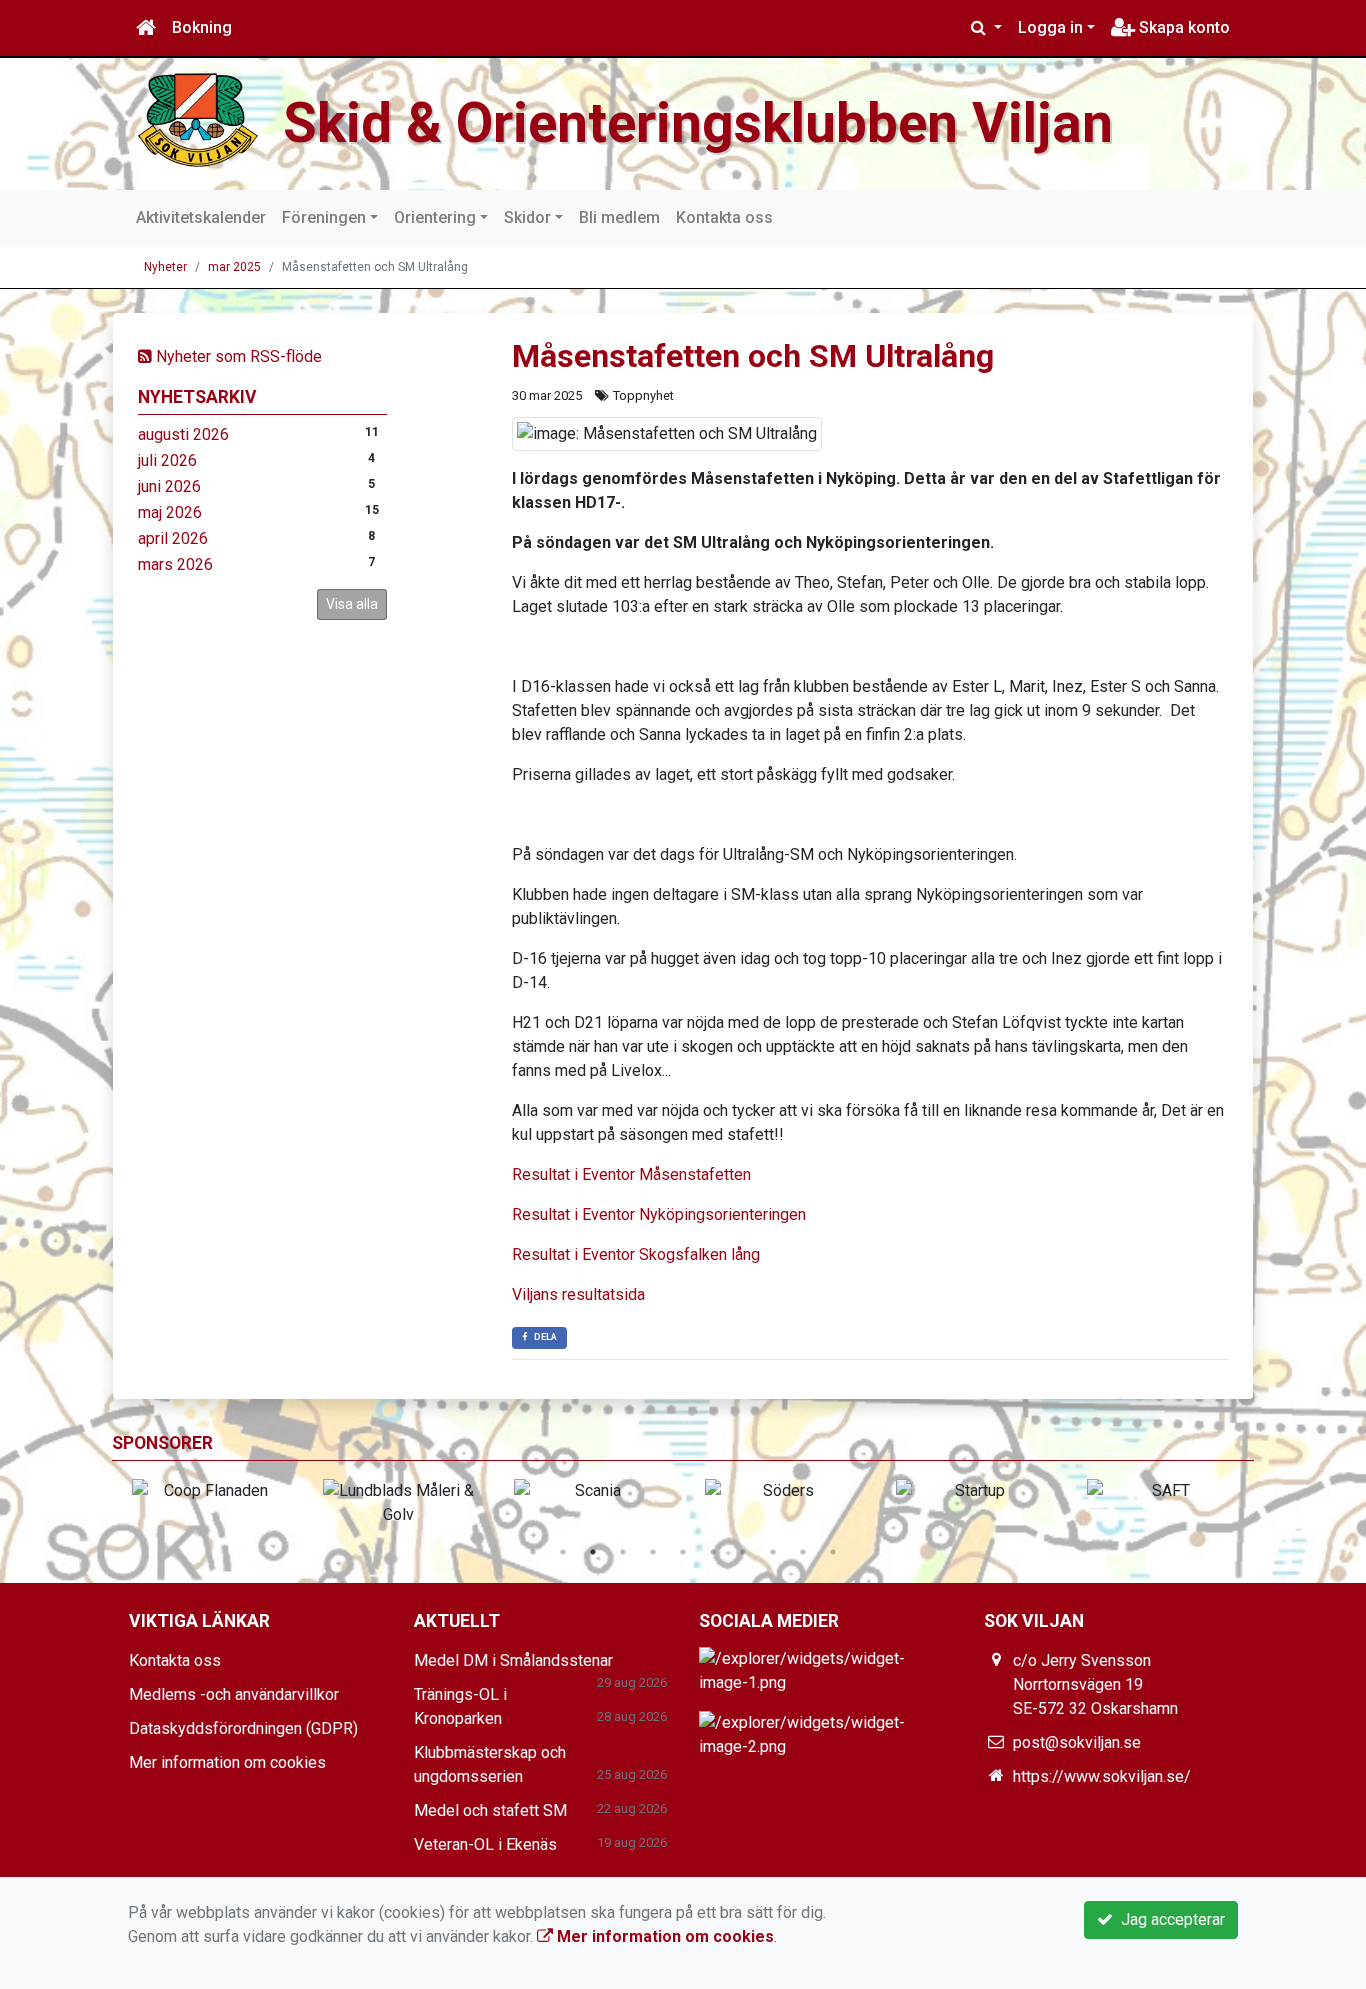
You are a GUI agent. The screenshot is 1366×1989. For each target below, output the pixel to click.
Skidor (527, 217)
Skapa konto (1182, 27)
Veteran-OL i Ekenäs (485, 1844)
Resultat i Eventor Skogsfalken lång (636, 1254)
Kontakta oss (724, 217)
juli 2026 (167, 460)
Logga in (1050, 27)
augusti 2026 (183, 434)
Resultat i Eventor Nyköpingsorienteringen (659, 1214)
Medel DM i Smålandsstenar (513, 1660)
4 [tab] (623, 1552)
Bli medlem (619, 217)
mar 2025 (234, 267)
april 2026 (173, 538)
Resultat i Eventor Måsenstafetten (631, 1174)
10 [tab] (803, 1552)
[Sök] (986, 28)
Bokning (202, 27)
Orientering (435, 217)
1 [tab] (533, 1552)
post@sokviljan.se (1077, 1742)
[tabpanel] (207, 1491)
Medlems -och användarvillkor (234, 1694)
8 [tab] (743, 1552)
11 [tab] (833, 1552)
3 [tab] (593, 1552)
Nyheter (165, 267)
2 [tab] (563, 1552)
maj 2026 (170, 512)
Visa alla (352, 604)
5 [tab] (653, 1552)
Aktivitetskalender (201, 217)
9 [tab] (773, 1552)
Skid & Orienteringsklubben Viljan (698, 123)
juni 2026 (169, 486)
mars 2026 (175, 564)
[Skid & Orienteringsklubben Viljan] (198, 118)
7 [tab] (713, 1552)
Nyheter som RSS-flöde (237, 356)
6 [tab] (683, 1552)
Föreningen (324, 217)
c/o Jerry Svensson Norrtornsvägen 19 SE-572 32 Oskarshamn (1095, 1684)
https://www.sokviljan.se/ (1102, 1776)
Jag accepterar (1169, 1919)
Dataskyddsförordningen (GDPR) (243, 1728)
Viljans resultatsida (578, 1294)
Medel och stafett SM (490, 1810)
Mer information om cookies (227, 1762)
